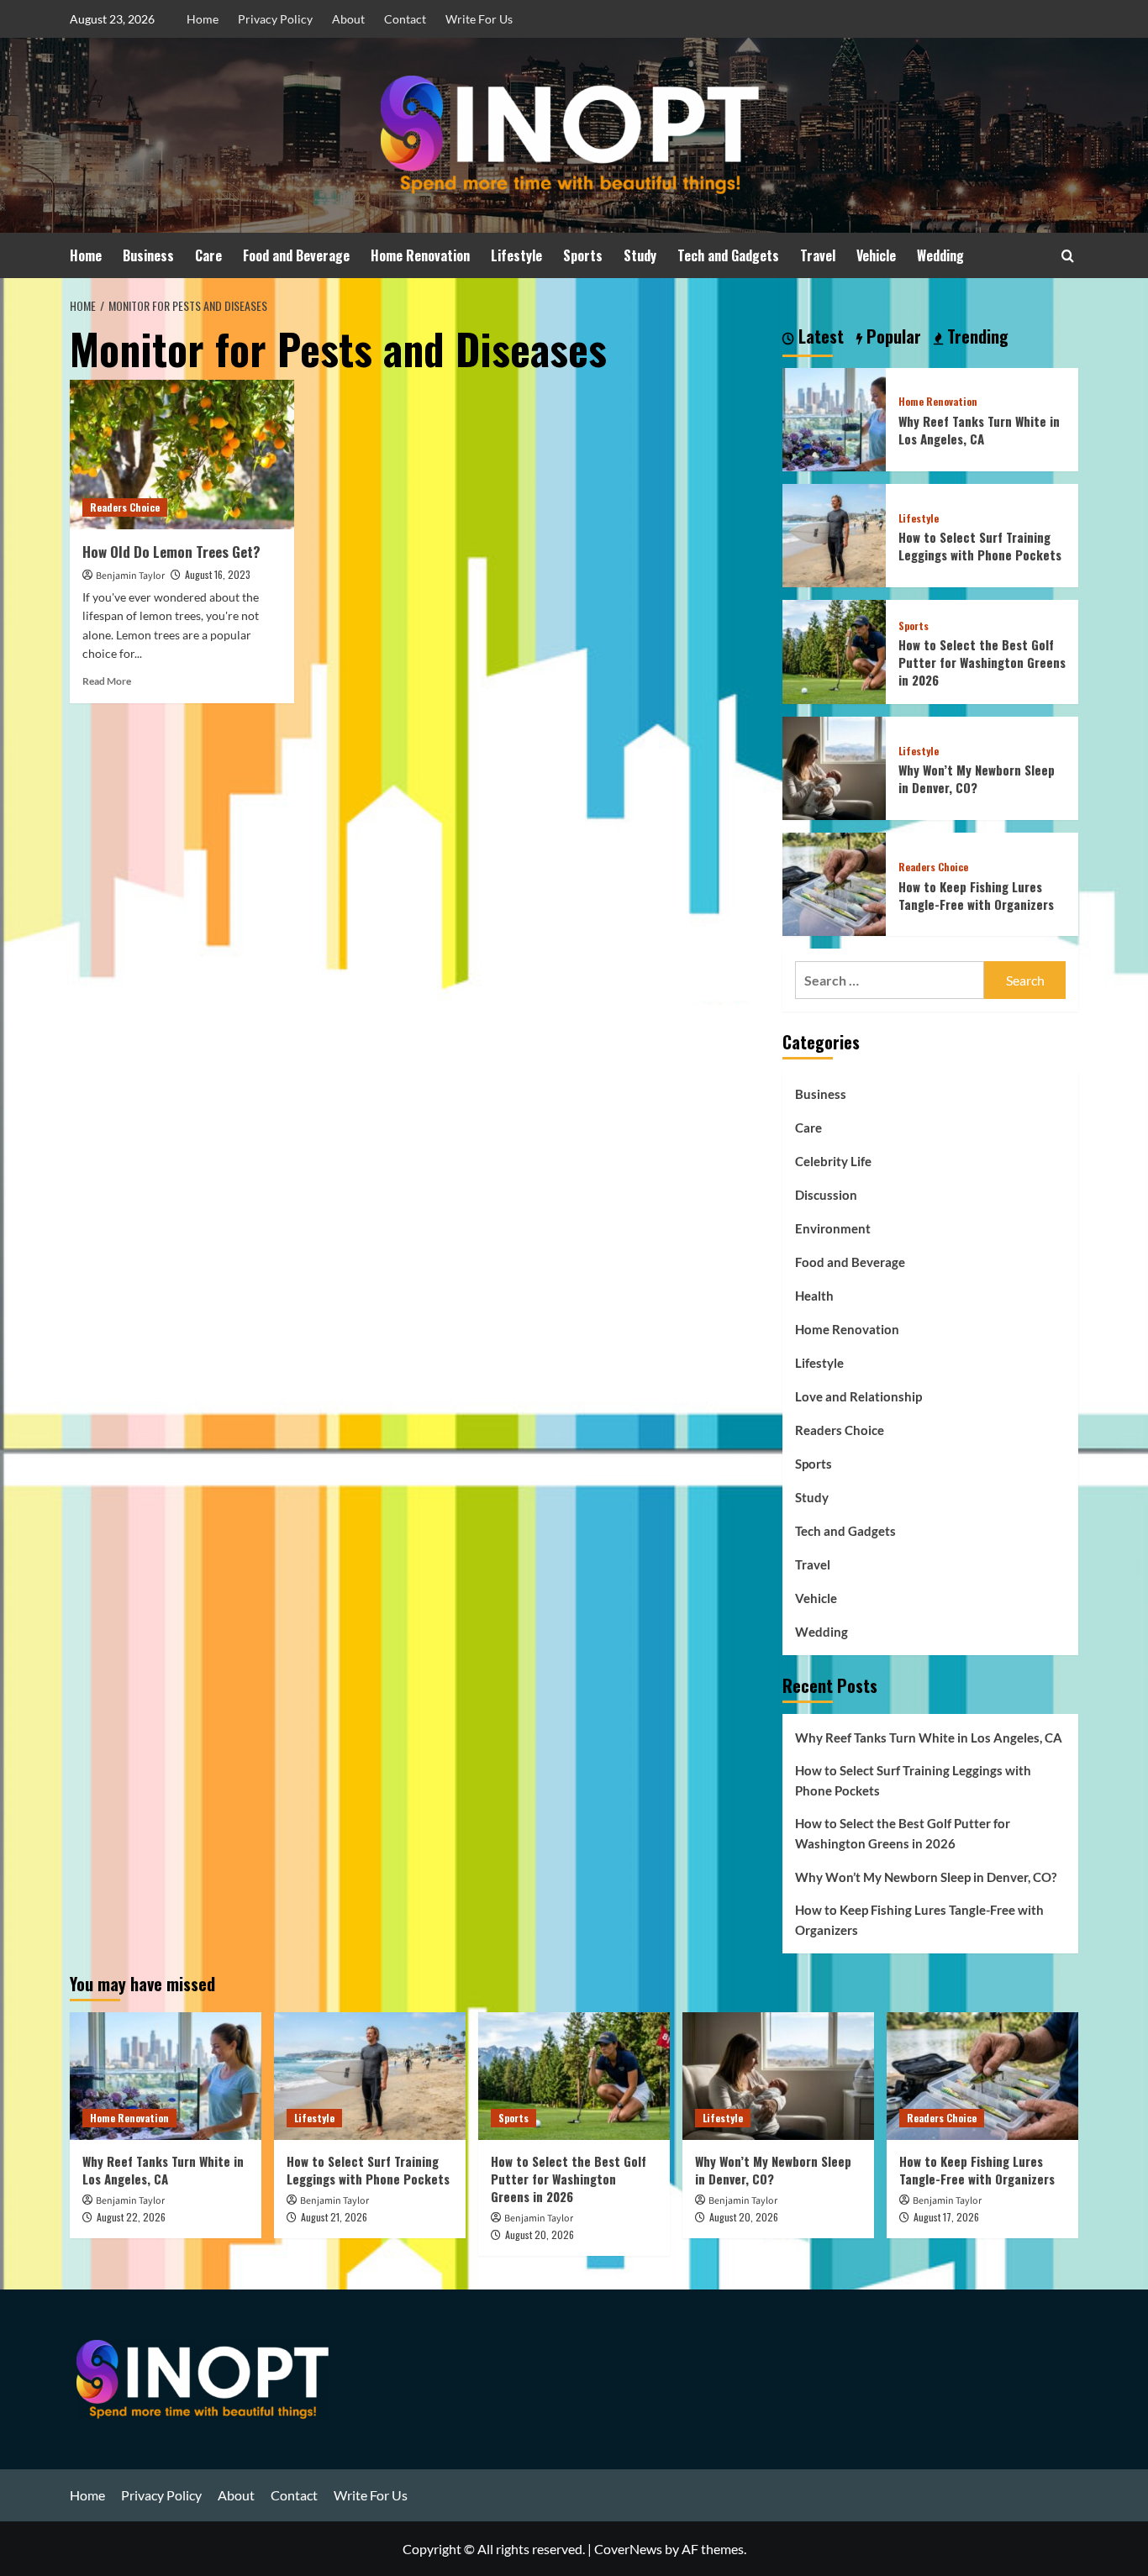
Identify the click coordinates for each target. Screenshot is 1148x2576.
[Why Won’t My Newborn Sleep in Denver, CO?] (834, 766)
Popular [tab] (892, 337)
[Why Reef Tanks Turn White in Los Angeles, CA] (834, 417)
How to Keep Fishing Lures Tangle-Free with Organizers (976, 895)
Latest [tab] (819, 337)
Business (148, 255)
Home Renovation (420, 255)
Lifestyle (516, 255)
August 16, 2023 (218, 574)
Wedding (940, 255)
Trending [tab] (976, 337)
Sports (583, 255)
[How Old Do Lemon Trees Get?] (182, 455)
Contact (405, 19)
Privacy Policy (275, 19)
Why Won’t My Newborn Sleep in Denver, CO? (977, 778)
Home (203, 19)
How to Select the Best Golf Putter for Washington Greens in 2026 (982, 662)
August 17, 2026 (946, 2217)
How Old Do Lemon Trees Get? (171, 552)
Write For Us (479, 19)
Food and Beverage (296, 255)
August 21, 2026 (334, 2217)
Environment (833, 1228)
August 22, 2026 (131, 2217)
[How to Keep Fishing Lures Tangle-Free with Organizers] (834, 883)
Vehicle (876, 255)
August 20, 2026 (540, 2234)
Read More (107, 681)
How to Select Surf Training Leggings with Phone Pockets (980, 546)
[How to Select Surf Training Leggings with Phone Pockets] (834, 534)
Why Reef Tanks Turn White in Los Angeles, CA (979, 430)
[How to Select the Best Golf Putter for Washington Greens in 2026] (834, 650)
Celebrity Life (833, 1161)
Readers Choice (125, 507)
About (348, 19)
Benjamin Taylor (130, 576)
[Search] (1068, 256)
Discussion (826, 1195)
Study (640, 255)
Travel (818, 255)
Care (208, 255)
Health (814, 1296)
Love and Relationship (858, 1396)
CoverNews (628, 2549)
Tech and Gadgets (728, 255)
